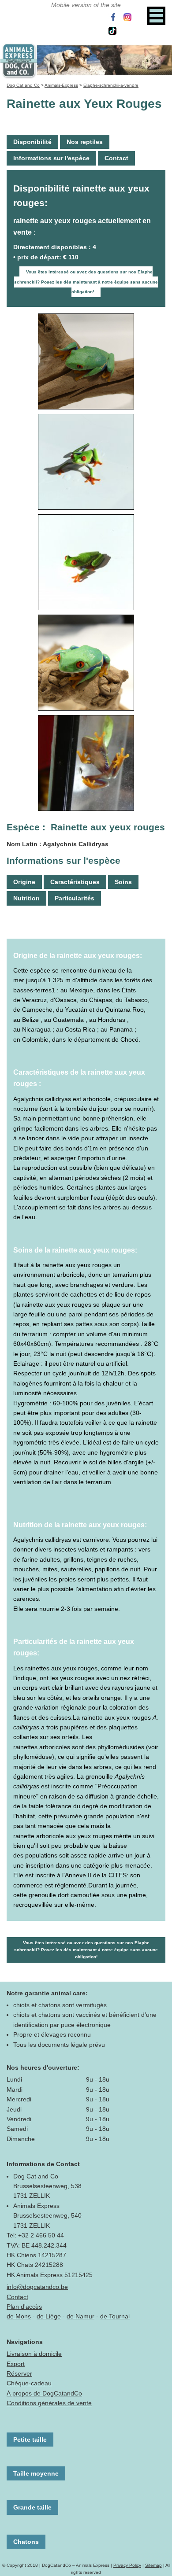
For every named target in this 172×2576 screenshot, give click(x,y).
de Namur (80, 2316)
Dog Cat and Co (23, 85)
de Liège (49, 2316)
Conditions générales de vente (49, 2403)
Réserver (19, 2373)
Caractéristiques (75, 882)
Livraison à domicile (34, 2354)
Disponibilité (32, 142)
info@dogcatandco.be (37, 2287)
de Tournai (115, 2316)
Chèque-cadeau (29, 2383)
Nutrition (26, 898)
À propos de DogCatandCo (44, 2393)
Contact (116, 158)
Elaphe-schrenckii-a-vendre (111, 85)
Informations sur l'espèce (51, 158)
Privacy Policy (127, 2565)
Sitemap (153, 2565)
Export (16, 2364)
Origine (24, 882)
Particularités (75, 898)
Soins (123, 882)
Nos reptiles (85, 142)
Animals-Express (61, 85)
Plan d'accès (24, 2307)
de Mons (19, 2316)
